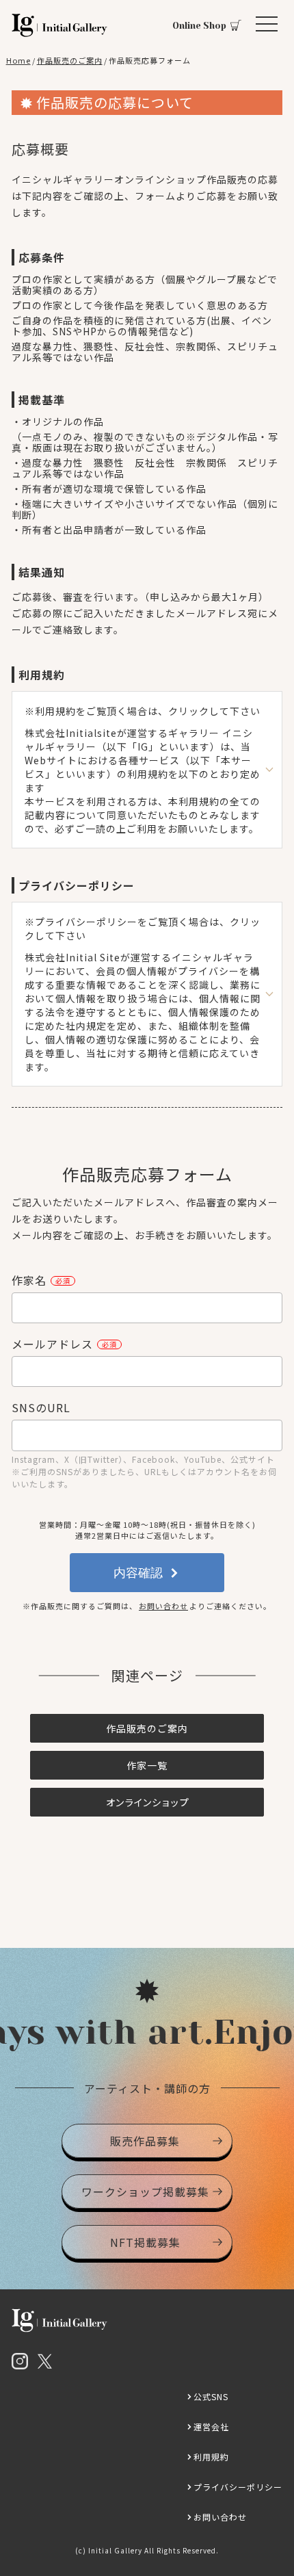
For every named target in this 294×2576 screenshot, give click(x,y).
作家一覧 (147, 1765)
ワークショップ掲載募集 (145, 2191)
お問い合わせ (163, 1606)
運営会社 (211, 2427)
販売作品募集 (145, 2141)
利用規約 (211, 2457)
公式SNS (211, 2396)
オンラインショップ (147, 1802)
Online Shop (199, 26)
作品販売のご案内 (147, 1728)
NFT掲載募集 (145, 2242)
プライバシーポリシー (238, 2487)
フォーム (155, 196)
